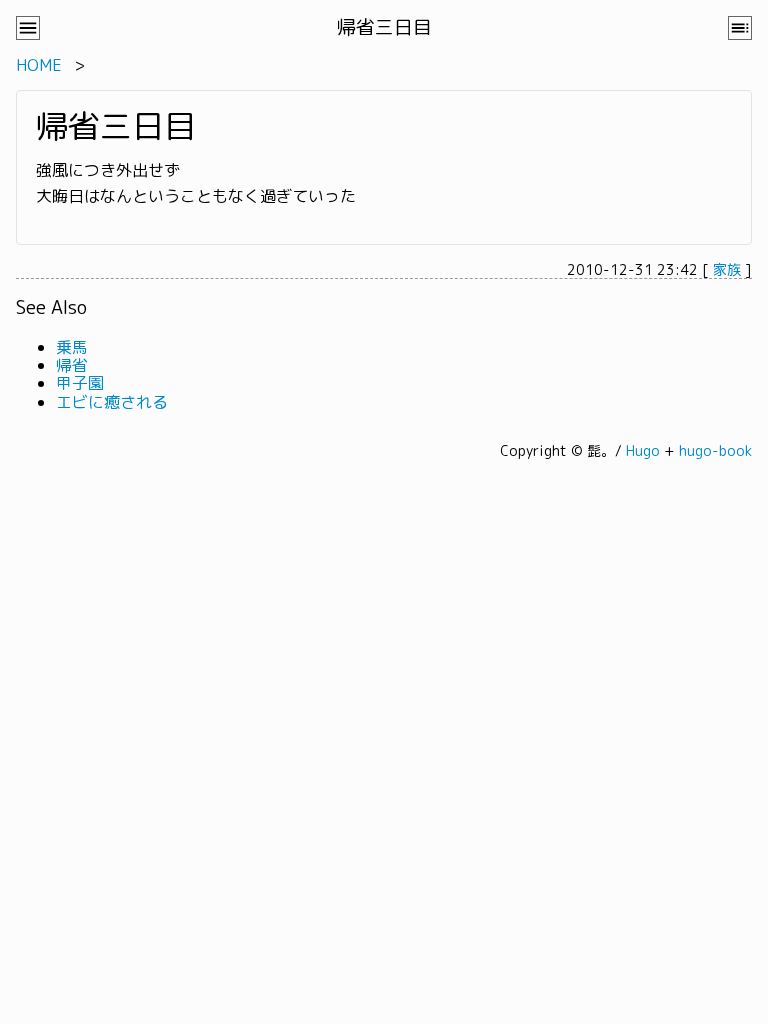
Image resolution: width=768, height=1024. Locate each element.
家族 (727, 269)
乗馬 (72, 347)
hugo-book (715, 450)
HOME (39, 65)
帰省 (72, 365)
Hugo (643, 450)
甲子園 (80, 383)
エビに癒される (112, 402)
